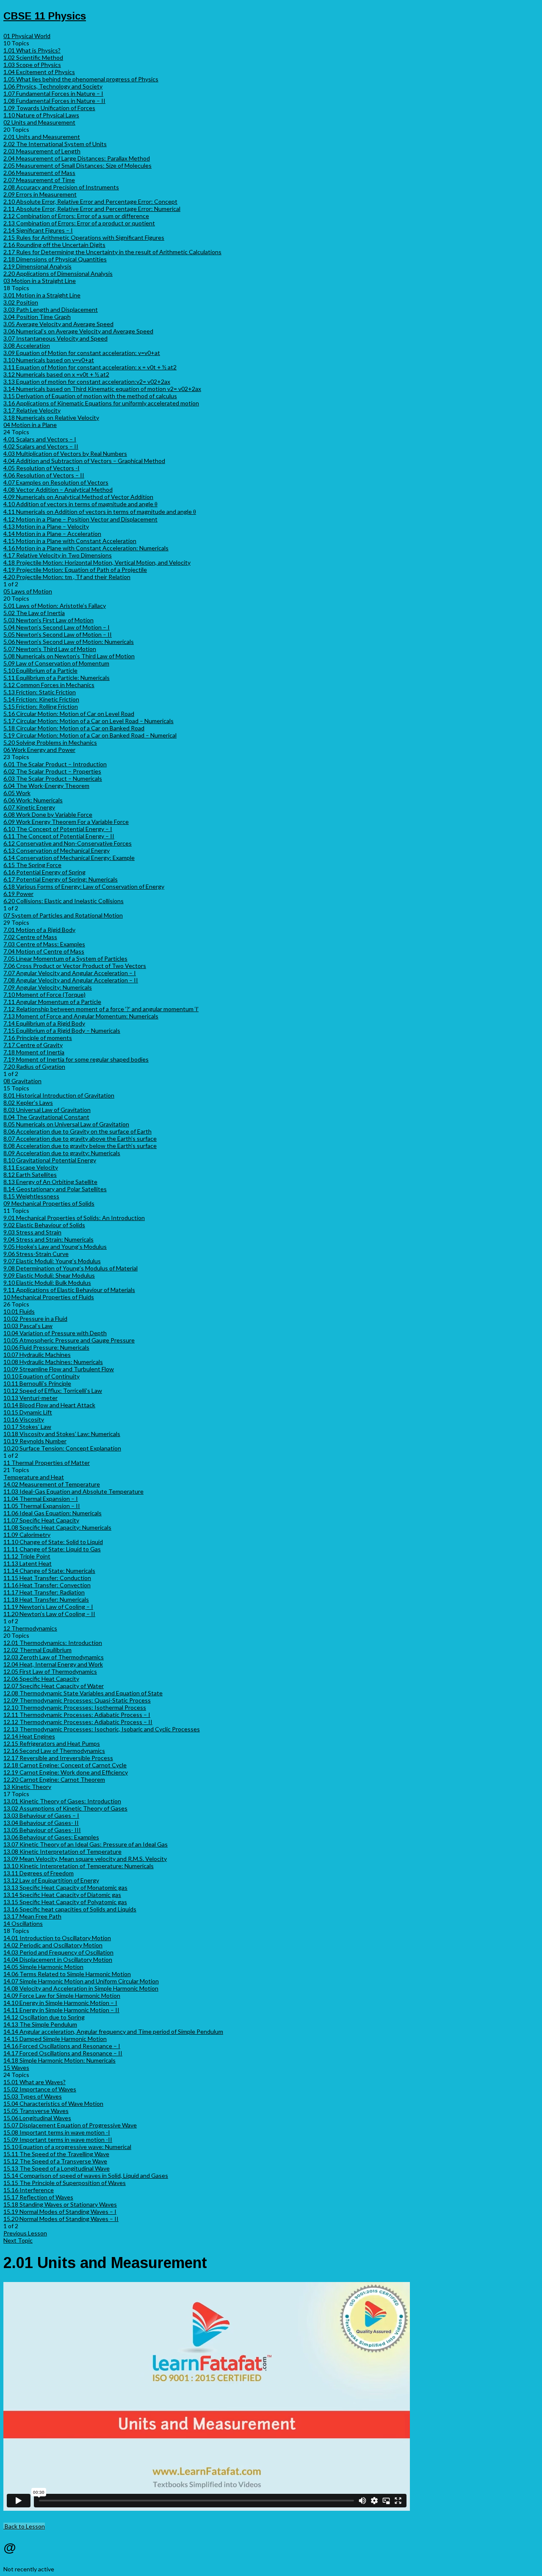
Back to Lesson (24, 2526)
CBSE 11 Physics (45, 16)
